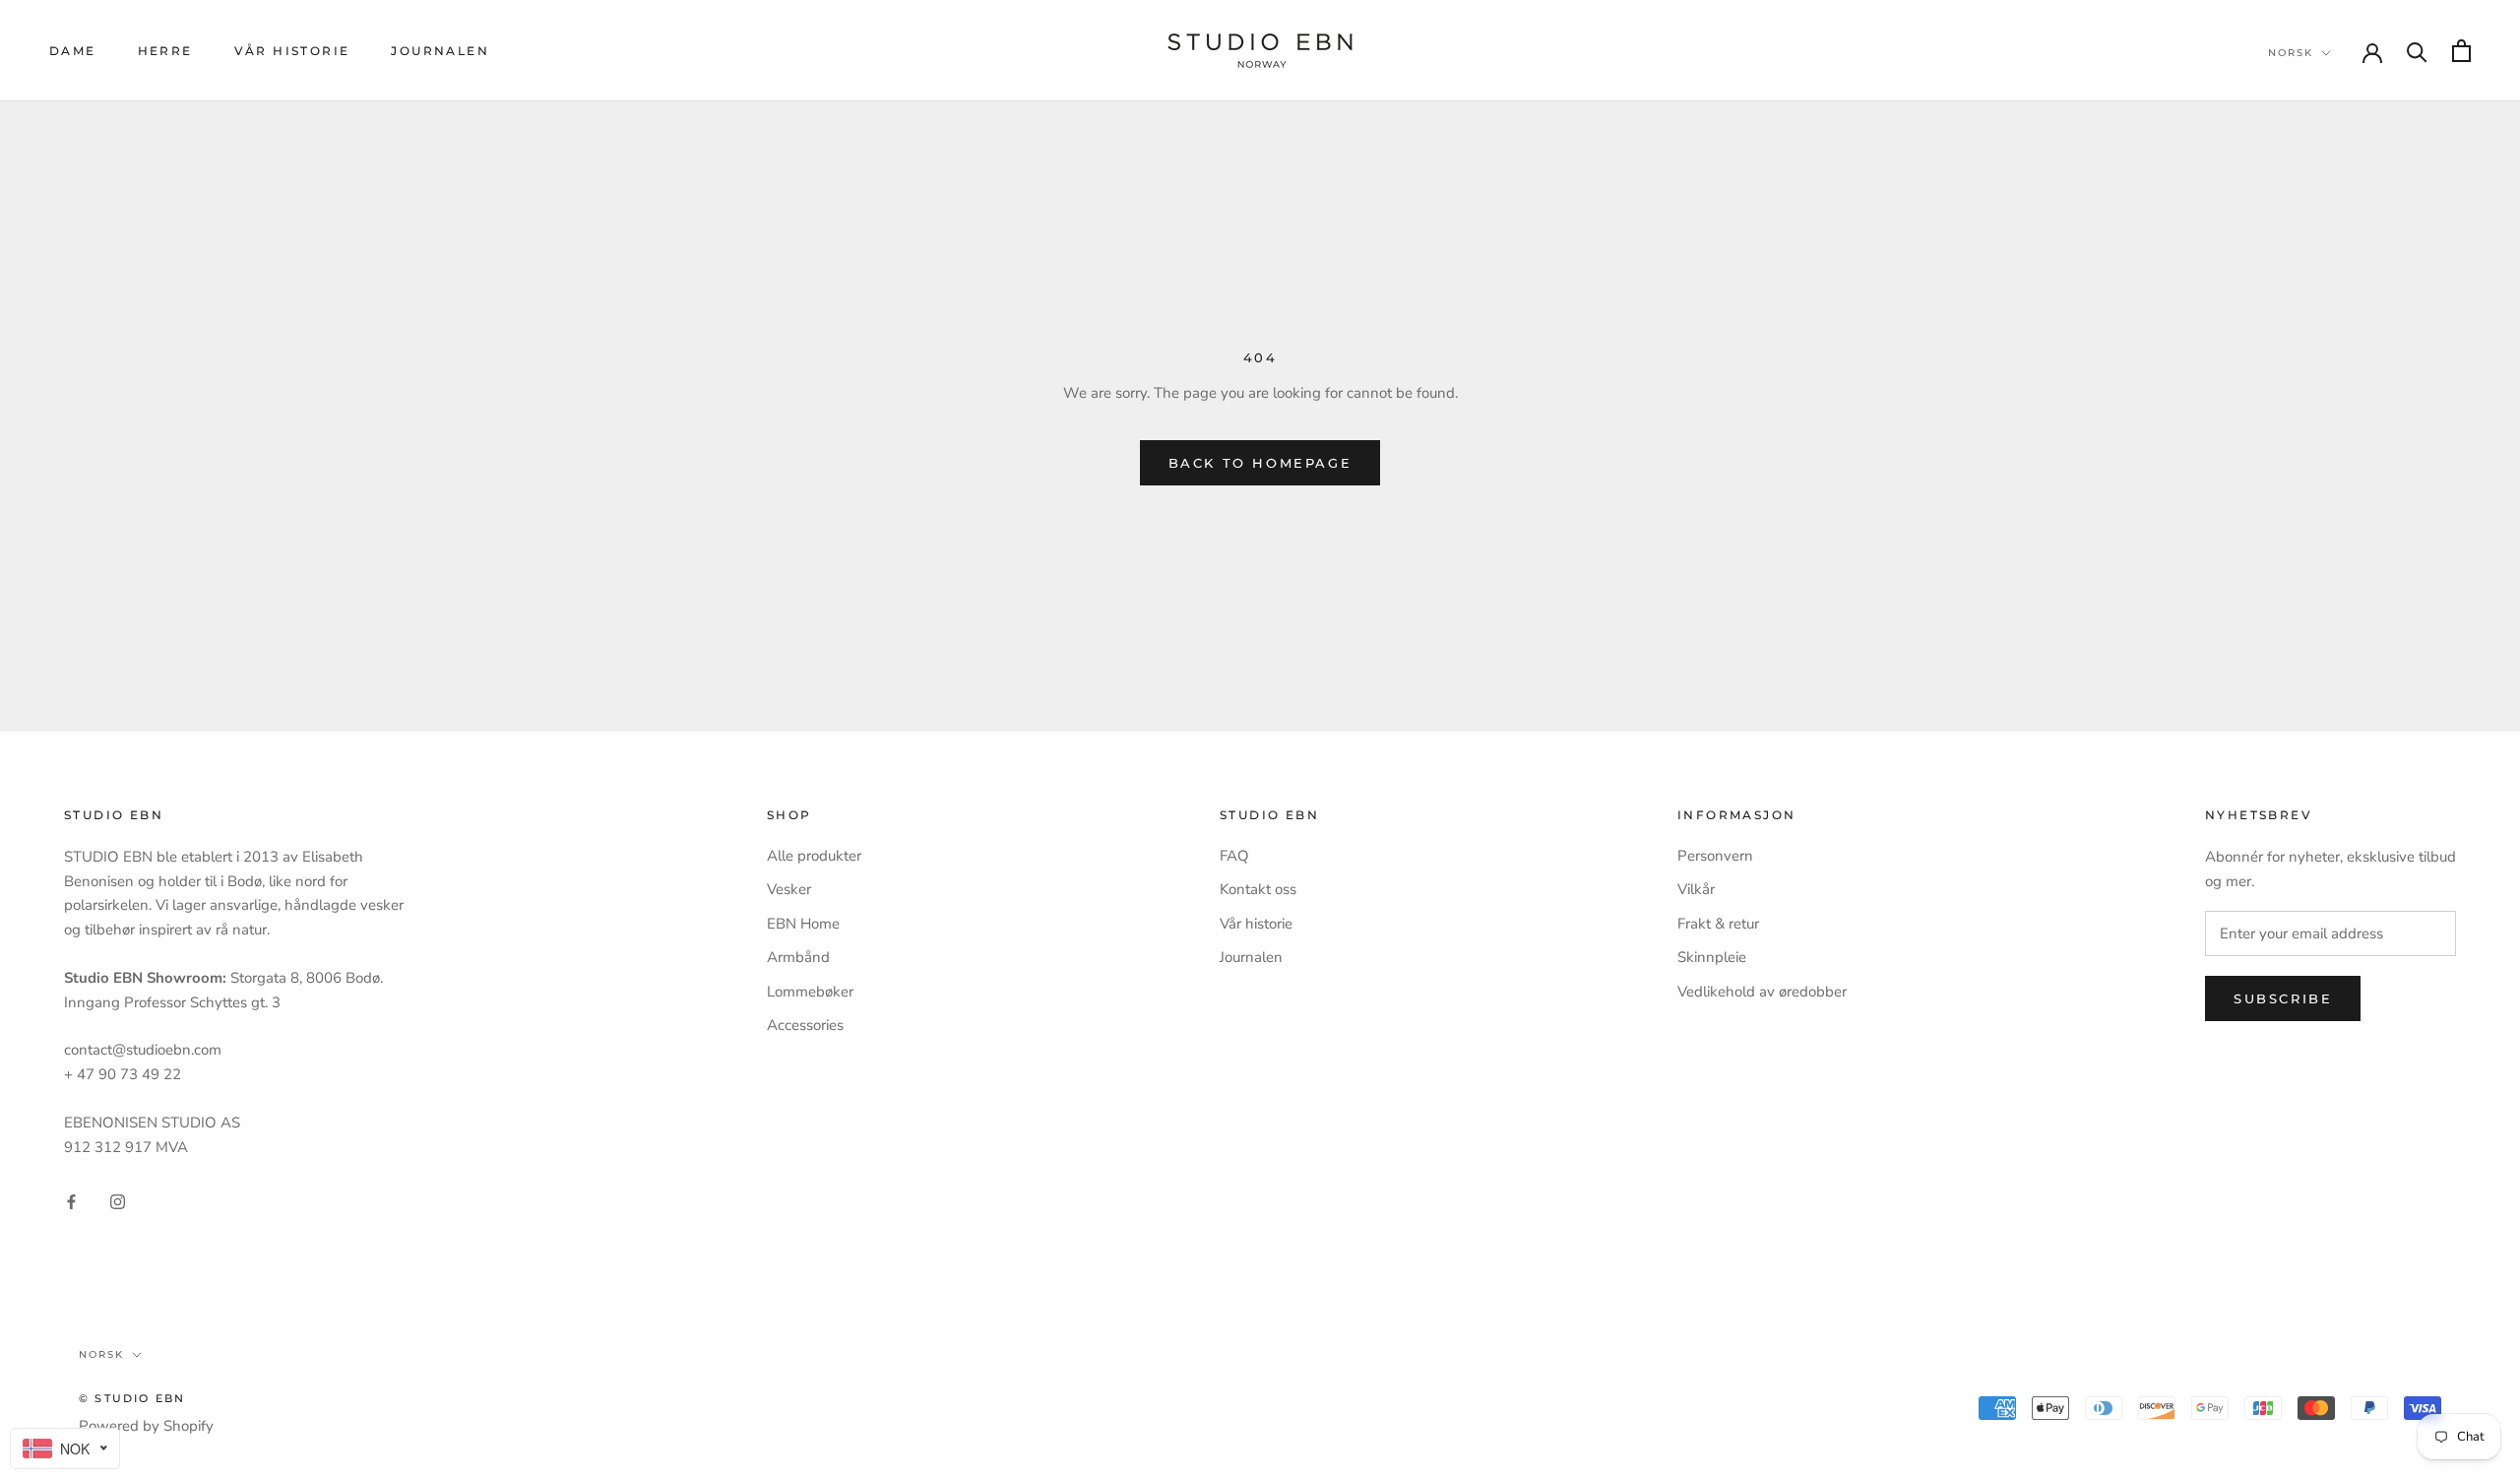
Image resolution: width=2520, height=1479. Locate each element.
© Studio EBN (132, 1398)
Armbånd (798, 957)
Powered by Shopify (146, 1426)
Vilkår (1696, 889)
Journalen (440, 51)
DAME (73, 51)
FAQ (1234, 856)
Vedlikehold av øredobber (1762, 992)
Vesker (789, 889)
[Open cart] (2461, 51)
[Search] (2417, 51)
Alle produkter (814, 856)
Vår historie (292, 51)
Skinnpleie (1712, 957)
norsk (2291, 53)
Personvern (1715, 856)
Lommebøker (810, 992)
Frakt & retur (1718, 924)
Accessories (805, 1025)
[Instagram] (118, 1201)
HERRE (165, 51)
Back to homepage (1260, 463)
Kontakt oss (1258, 889)
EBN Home (803, 924)
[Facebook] (71, 1201)
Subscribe (2283, 998)
